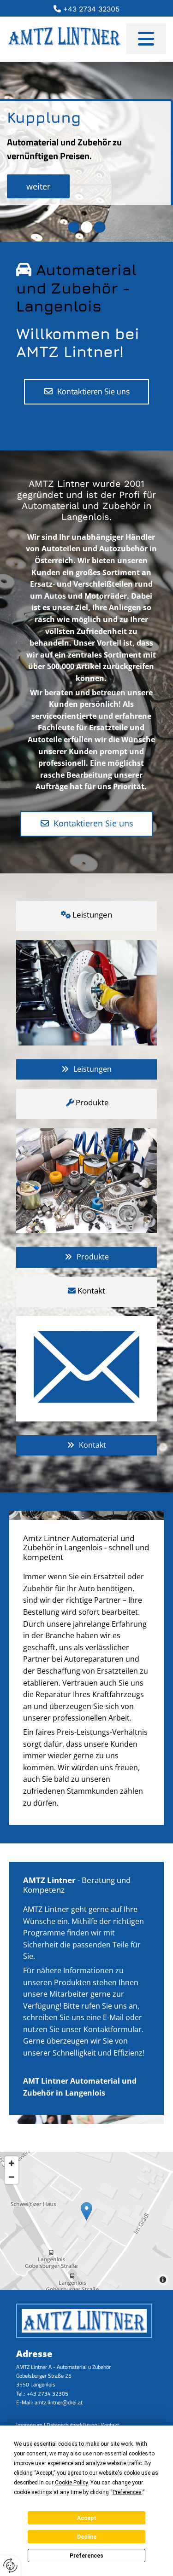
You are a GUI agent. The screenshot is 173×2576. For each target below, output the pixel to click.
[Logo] (67, 39)
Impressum (29, 2425)
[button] (146, 39)
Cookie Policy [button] (71, 2483)
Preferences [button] (127, 2492)
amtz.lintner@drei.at (59, 2402)
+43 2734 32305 (86, 9)
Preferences (86, 2556)
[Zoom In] (12, 2163)
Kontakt (110, 2425)
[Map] (86, 2221)
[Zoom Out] (12, 2177)
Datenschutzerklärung (72, 2425)
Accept (87, 2518)
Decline (87, 2537)
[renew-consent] (10, 2566)
